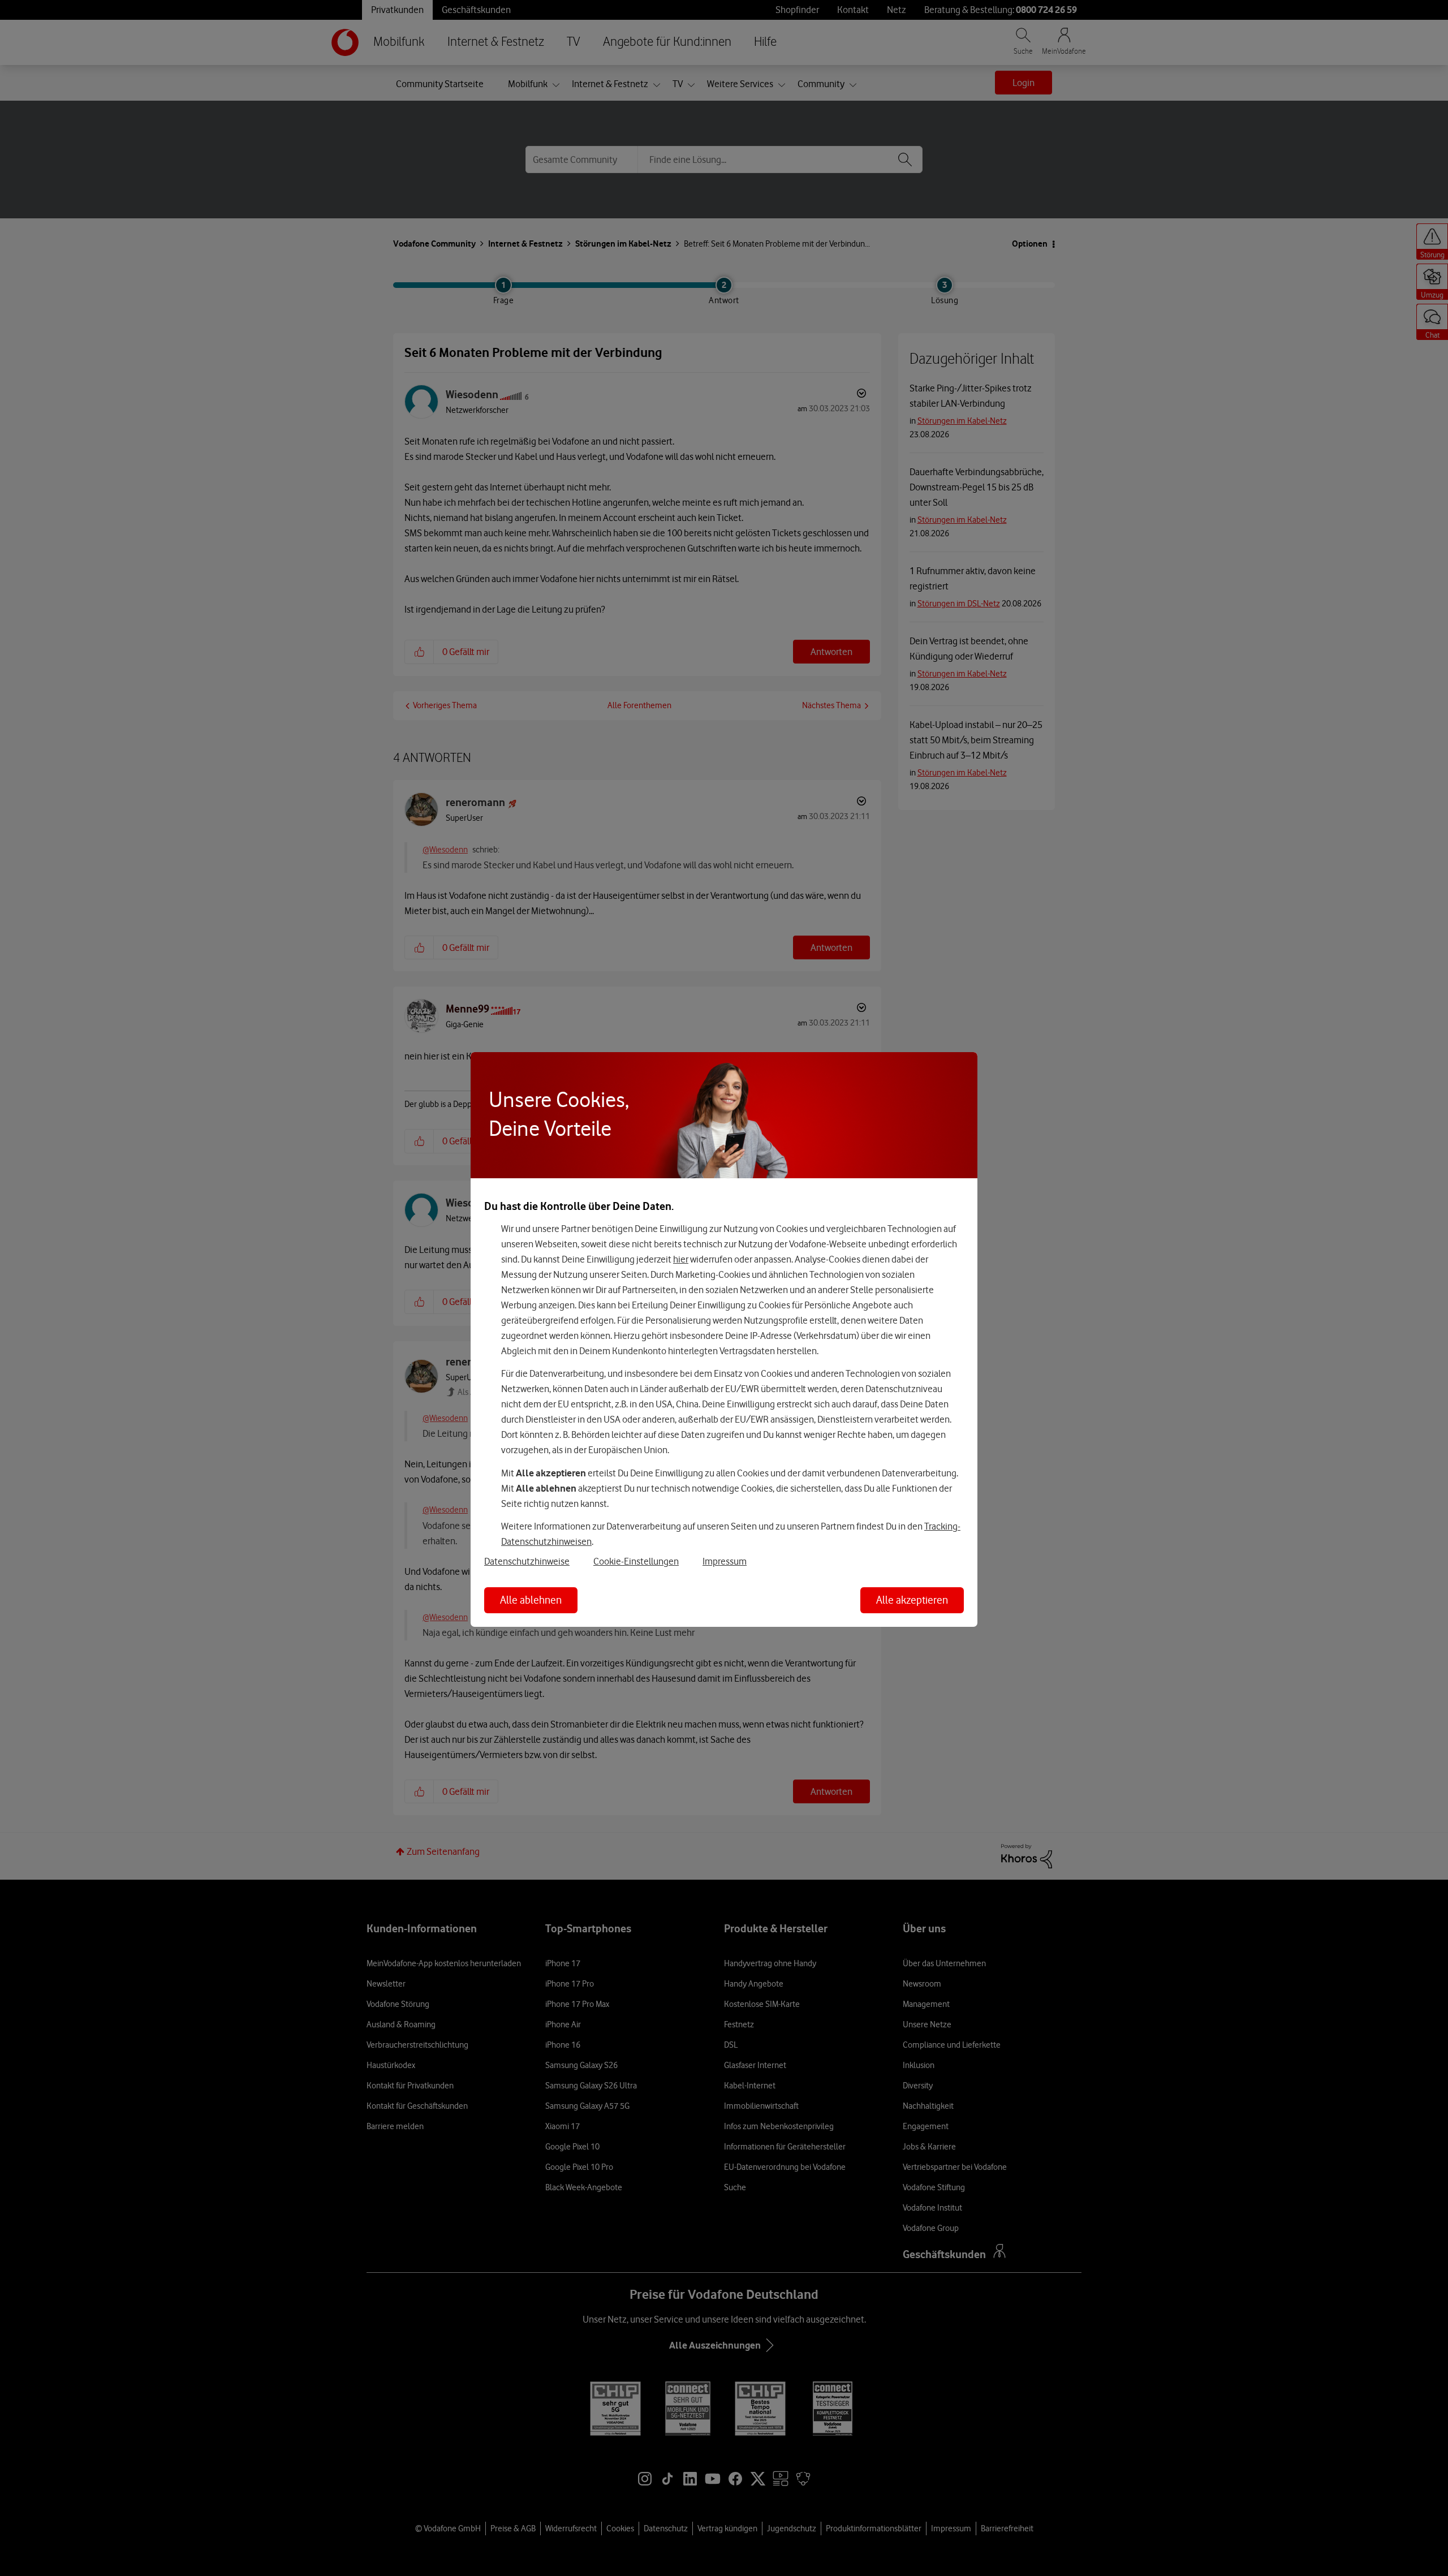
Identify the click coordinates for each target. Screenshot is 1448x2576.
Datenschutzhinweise (527, 1561)
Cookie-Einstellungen (636, 1561)
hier (681, 1259)
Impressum (725, 1561)
